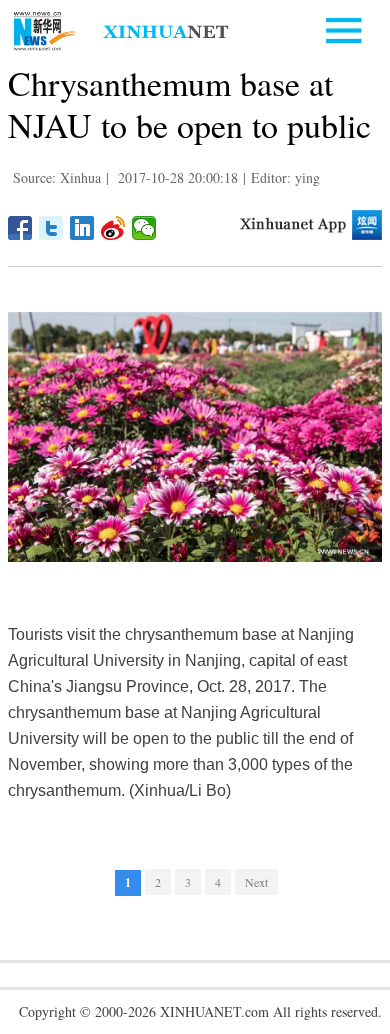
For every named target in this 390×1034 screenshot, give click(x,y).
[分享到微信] (144, 228)
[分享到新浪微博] (113, 228)
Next (256, 882)
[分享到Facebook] (20, 228)
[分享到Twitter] (51, 228)
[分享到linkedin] (82, 228)
